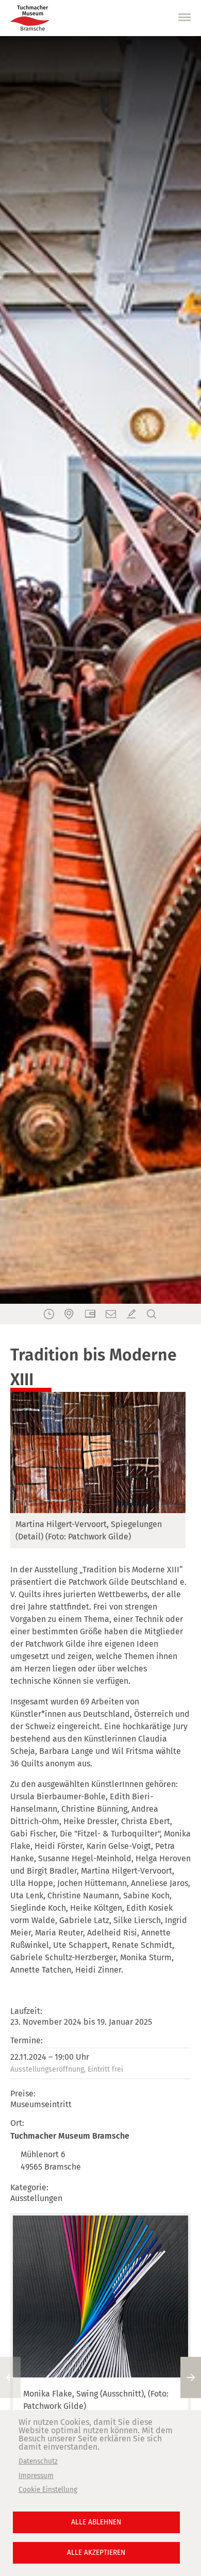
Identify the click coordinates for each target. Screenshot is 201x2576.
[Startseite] (30, 18)
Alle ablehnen (96, 2522)
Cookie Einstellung (48, 2490)
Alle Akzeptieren (96, 2553)
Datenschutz (38, 2461)
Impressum (36, 2476)
